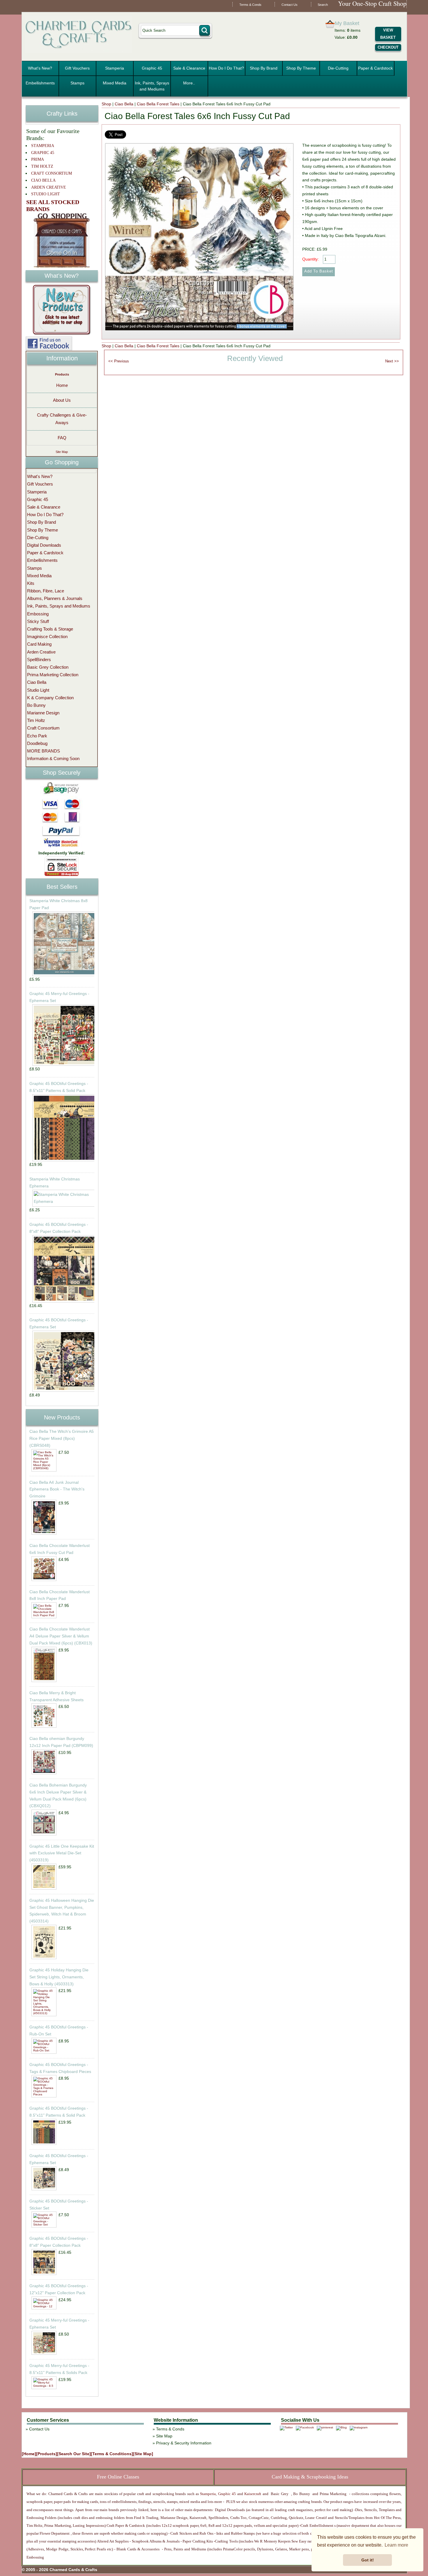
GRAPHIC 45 (43, 153)
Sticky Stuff (38, 621)
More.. (189, 83)
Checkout (388, 47)
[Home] (29, 2454)
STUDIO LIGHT (46, 194)
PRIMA (38, 159)
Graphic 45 (152, 68)
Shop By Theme (301, 68)
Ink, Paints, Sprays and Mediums (152, 86)
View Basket (388, 34)
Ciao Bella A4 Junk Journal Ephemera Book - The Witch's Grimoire (57, 1489)
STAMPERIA (43, 146)
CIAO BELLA (43, 180)
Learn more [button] (396, 2545)
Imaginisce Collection (47, 637)
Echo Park (37, 736)
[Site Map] (143, 2454)
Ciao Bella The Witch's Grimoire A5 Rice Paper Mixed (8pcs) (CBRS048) (62, 1438)
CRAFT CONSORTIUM (52, 173)
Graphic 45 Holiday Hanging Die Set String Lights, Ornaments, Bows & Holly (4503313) (59, 1977)
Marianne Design (43, 713)
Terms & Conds (250, 5)
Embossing (38, 614)
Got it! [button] (368, 2560)
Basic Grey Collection (48, 667)
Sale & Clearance (189, 68)
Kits (31, 583)
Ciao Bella (124, 104)
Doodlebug (37, 743)
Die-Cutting (338, 68)
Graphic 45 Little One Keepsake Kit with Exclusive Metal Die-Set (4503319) (62, 1853)
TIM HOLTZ (42, 166)
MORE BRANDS (44, 751)
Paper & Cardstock (375, 68)
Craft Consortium (43, 728)
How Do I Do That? (226, 68)
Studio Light (38, 690)
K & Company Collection (50, 698)
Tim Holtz (36, 720)
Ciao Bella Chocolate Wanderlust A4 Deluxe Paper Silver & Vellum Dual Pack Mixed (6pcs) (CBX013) (61, 1636)
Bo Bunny (36, 705)
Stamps (77, 83)
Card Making (39, 644)
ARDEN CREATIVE (49, 187)
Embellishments (40, 83)
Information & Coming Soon (53, 758)
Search (323, 5)
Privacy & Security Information (184, 2443)
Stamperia (115, 68)
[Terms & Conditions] (112, 2454)
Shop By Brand (264, 68)
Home (62, 385)
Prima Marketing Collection (53, 675)
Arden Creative (41, 652)
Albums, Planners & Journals (55, 598)
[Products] (47, 2454)
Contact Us (290, 5)
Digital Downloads (44, 545)
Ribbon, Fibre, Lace (46, 591)
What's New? (40, 68)
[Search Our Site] (74, 2454)
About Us (62, 400)
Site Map (62, 452)
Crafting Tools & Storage (50, 629)
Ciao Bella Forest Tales (158, 104)
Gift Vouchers (77, 68)
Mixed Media (115, 83)
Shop (106, 104)
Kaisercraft (252, 2494)
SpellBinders (39, 660)
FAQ (62, 438)
